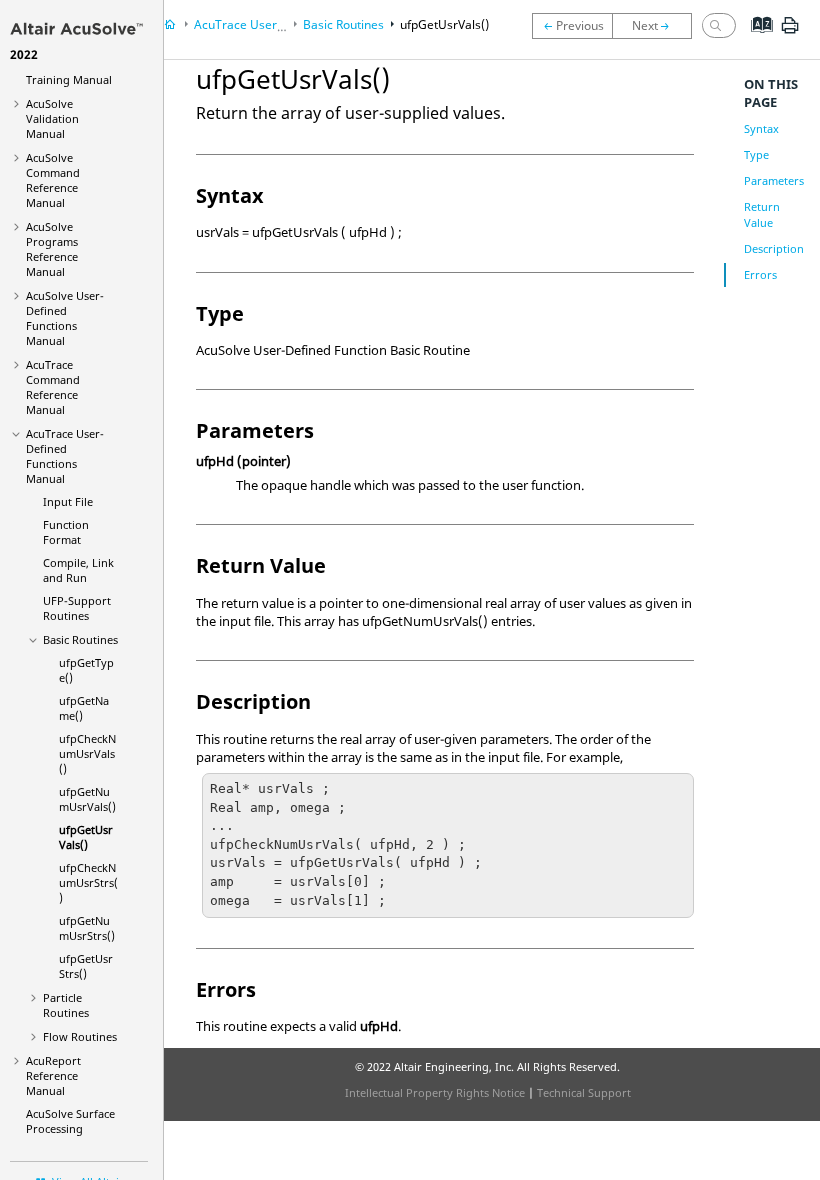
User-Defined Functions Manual (65, 318)
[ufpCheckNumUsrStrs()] (657, 26)
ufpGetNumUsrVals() (87, 799)
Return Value (762, 214)
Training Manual (69, 72)
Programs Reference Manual (52, 249)
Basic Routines (80, 639)
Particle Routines (66, 1005)
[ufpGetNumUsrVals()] (572, 26)
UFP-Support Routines (77, 608)
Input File (68, 501)
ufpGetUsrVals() (86, 837)
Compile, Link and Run (78, 570)
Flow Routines (80, 1036)
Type (756, 154)
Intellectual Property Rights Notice (435, 1092)
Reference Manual (53, 1075)
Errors (760, 274)
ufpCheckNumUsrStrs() (88, 882)
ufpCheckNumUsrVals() (87, 753)
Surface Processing (70, 1121)
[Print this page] (790, 33)
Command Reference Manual (53, 180)
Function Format (66, 532)
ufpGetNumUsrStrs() (87, 928)
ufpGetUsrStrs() (86, 966)
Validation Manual (52, 118)
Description (774, 248)
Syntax (761, 128)
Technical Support (584, 1092)
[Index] (755, 40)
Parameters (774, 180)
